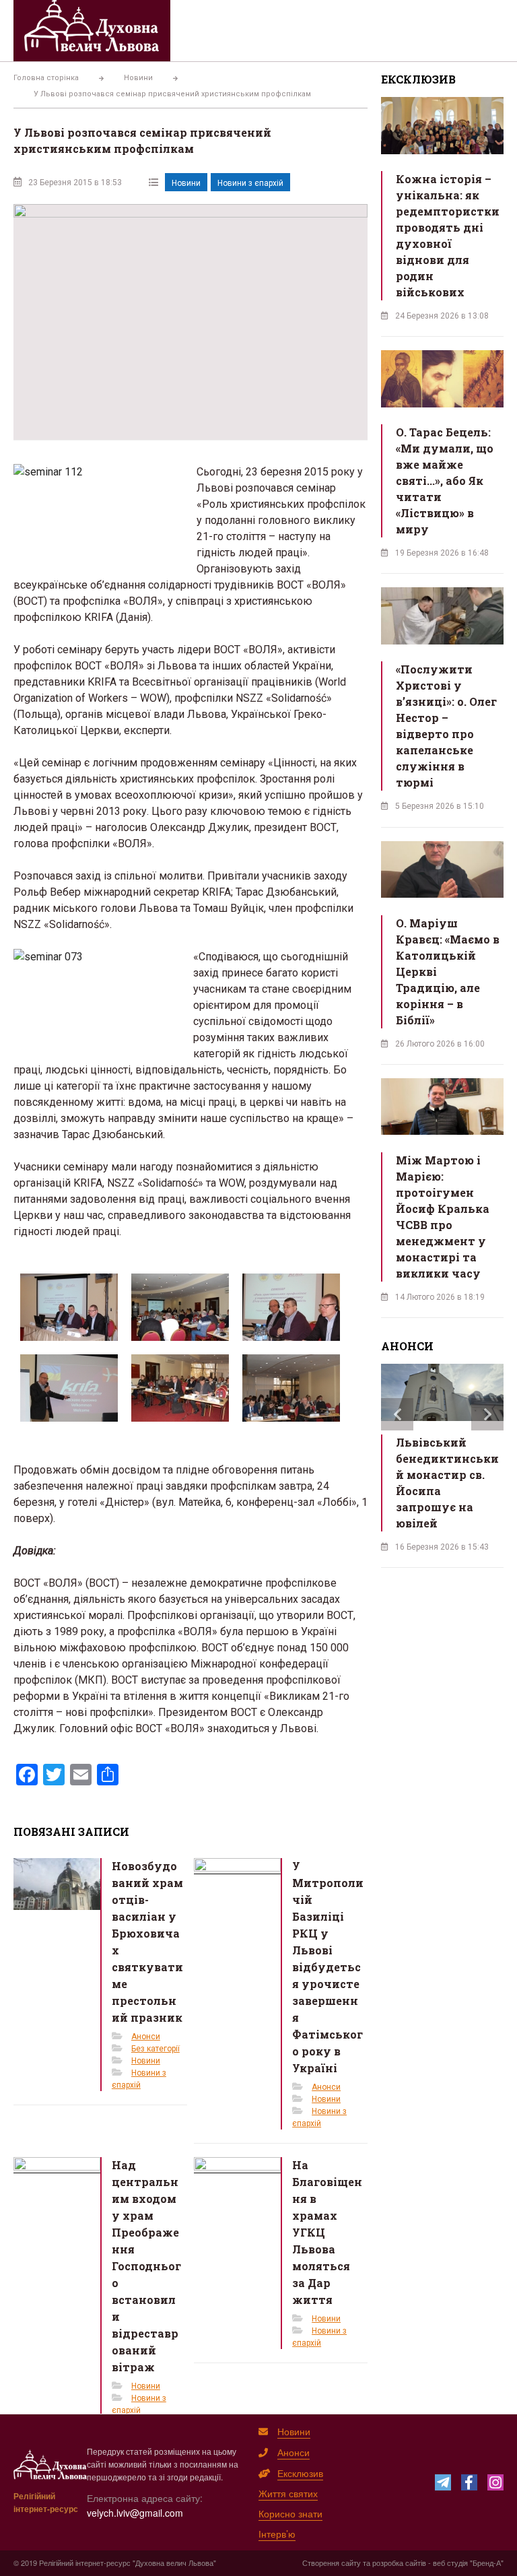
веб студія (450, 2563)
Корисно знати (290, 2513)
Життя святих (288, 2493)
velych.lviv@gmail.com (135, 2513)
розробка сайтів (399, 2563)
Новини (186, 183)
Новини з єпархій (250, 183)
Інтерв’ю (277, 2534)
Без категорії (156, 2049)
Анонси (146, 2037)
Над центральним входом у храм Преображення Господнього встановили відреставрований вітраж (146, 2266)
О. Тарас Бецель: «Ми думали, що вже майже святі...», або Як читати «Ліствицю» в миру (445, 481)
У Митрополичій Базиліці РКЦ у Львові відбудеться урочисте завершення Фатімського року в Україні (328, 1967)
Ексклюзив (300, 2473)
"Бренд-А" (487, 2563)
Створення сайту (332, 2563)
